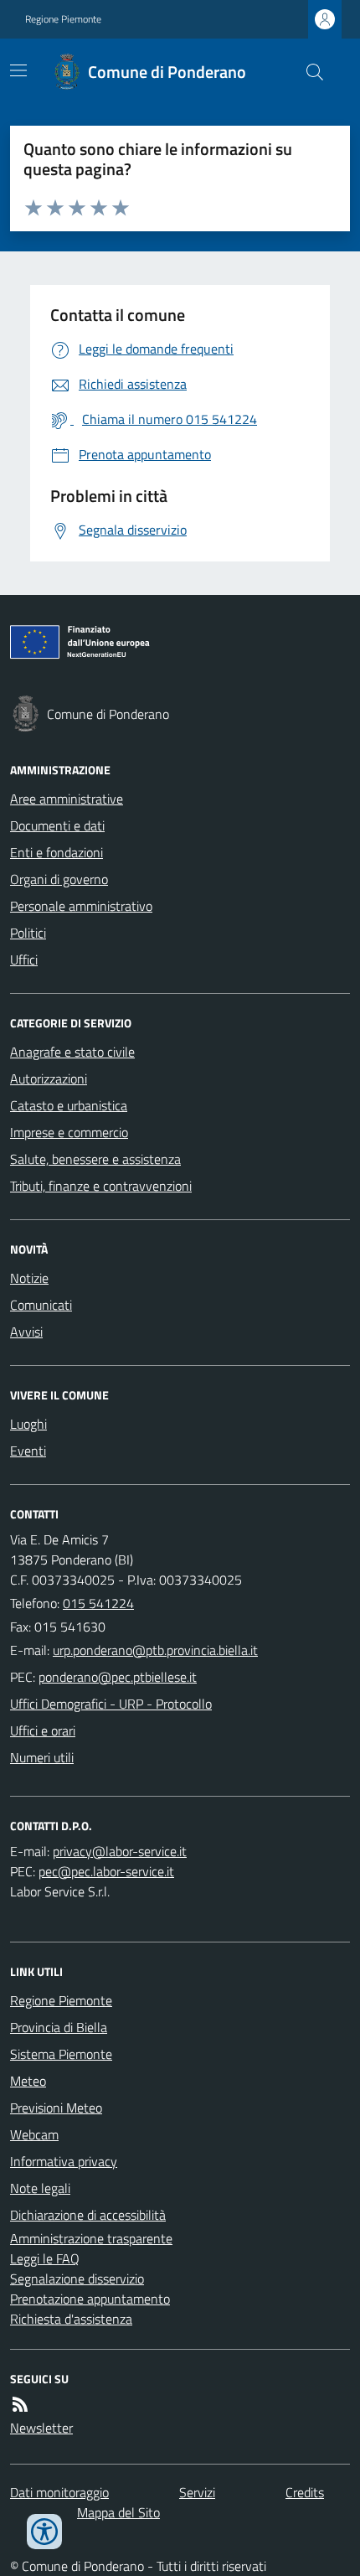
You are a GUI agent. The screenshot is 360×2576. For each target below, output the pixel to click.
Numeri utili (42, 1757)
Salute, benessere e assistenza (95, 1159)
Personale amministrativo (81, 906)
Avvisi (26, 1332)
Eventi (28, 1451)
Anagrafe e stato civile (72, 1052)
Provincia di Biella (59, 2027)
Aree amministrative (67, 799)
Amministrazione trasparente (91, 2238)
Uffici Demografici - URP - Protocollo (111, 1704)
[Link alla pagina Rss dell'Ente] (20, 2404)
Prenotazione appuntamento (90, 2299)
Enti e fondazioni (57, 852)
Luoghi (28, 1424)
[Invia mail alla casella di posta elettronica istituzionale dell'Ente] (155, 1650)
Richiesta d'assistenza (71, 2319)
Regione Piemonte (63, 19)
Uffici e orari (43, 1730)
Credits (305, 2492)
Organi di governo (59, 879)
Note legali (40, 2188)
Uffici (24, 960)
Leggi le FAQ (45, 2258)
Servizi (197, 2492)
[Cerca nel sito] (308, 72)
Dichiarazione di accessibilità (88, 2215)
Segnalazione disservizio (77, 2279)
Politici (28, 933)
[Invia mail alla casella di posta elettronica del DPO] (120, 1851)
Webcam (34, 2134)
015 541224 (98, 1603)
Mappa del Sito (118, 2512)
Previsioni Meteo (56, 2108)
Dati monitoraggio (59, 2492)
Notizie (29, 1278)
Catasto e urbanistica (69, 1105)
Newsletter (41, 2428)
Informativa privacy (64, 2161)
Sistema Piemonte (61, 2054)
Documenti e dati (57, 825)
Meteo (28, 2081)
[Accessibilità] (44, 2532)
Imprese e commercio (69, 1132)
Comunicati (41, 1305)
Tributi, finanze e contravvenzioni (101, 1186)
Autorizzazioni (49, 1079)
